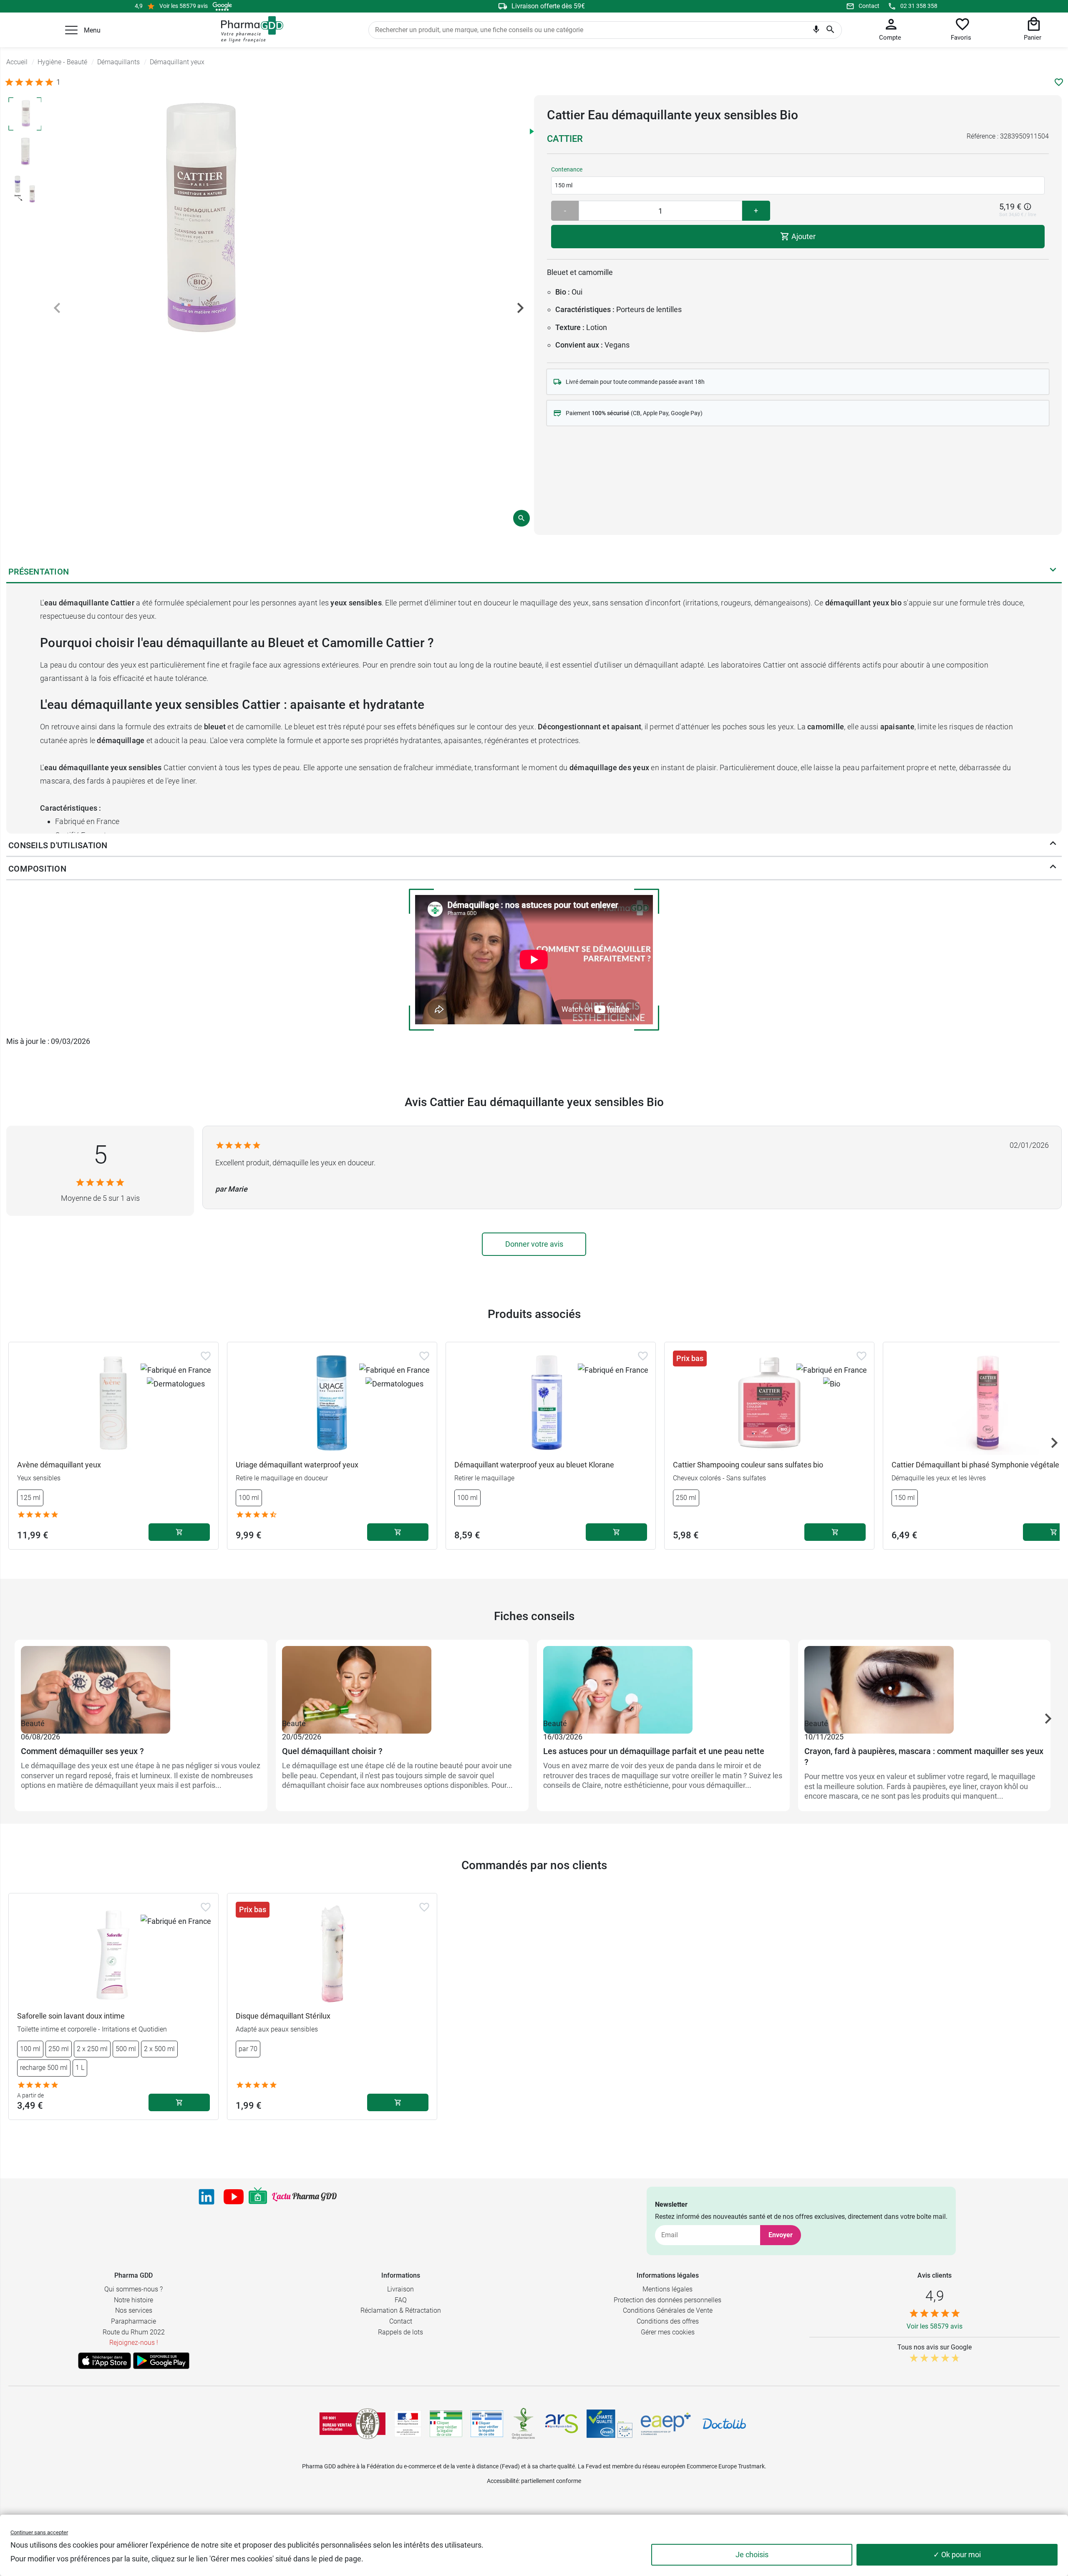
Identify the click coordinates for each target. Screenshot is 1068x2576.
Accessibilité (503, 2481)
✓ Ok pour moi (957, 2555)
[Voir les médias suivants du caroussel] (520, 308)
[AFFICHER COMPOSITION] (1053, 869)
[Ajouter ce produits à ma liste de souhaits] (1059, 82)
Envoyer (781, 2235)
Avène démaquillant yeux (59, 1465)
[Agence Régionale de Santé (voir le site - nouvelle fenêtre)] (562, 2424)
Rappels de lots (400, 2332)
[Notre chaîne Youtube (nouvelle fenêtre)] (234, 2197)
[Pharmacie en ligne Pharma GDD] (249, 30)
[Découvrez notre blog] (304, 2197)
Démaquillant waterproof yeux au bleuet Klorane (534, 1465)
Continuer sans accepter (39, 2532)
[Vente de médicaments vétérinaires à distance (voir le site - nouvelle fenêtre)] (487, 2424)
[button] (71, 30)
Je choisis (752, 2555)
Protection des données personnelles (667, 2300)
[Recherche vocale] (816, 31)
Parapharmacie (133, 2321)
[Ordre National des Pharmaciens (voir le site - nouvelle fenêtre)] (524, 2424)
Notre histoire (133, 2300)
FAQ (401, 2300)
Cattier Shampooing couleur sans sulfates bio (748, 1465)
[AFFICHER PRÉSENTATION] (1053, 572)
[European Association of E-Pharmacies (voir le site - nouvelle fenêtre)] (666, 2424)
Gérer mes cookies (668, 2332)
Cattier (565, 139)
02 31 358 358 (919, 6)
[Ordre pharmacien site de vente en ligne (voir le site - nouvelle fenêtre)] (446, 2424)
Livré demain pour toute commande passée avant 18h (635, 382)
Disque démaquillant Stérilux (283, 2016)
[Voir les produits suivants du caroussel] (1054, 1443)
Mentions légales (667, 2289)
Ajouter (803, 236)
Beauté (33, 1723)
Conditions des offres (668, 2321)
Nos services (134, 2310)
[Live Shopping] (258, 2197)
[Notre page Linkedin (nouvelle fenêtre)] (207, 2197)
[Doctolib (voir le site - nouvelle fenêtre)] (724, 2424)
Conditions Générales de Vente (668, 2310)
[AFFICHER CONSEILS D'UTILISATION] (1053, 845)
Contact (869, 6)
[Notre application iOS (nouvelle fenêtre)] (105, 2361)
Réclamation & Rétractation (401, 2310)
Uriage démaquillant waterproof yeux (297, 1465)
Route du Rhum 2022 (134, 2332)
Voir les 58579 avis (184, 6)
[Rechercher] (830, 30)
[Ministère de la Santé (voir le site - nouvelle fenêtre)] (408, 2424)
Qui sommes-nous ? (133, 2289)
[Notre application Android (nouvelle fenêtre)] (161, 2361)
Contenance (567, 169)
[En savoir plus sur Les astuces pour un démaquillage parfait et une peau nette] (663, 1681)
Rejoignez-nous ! (134, 2343)
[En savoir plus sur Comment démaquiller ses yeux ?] (141, 1681)
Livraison (400, 2289)
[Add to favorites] (206, 1356)
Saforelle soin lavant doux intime (71, 2016)
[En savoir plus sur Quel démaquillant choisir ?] (402, 1681)
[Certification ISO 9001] (353, 2424)
